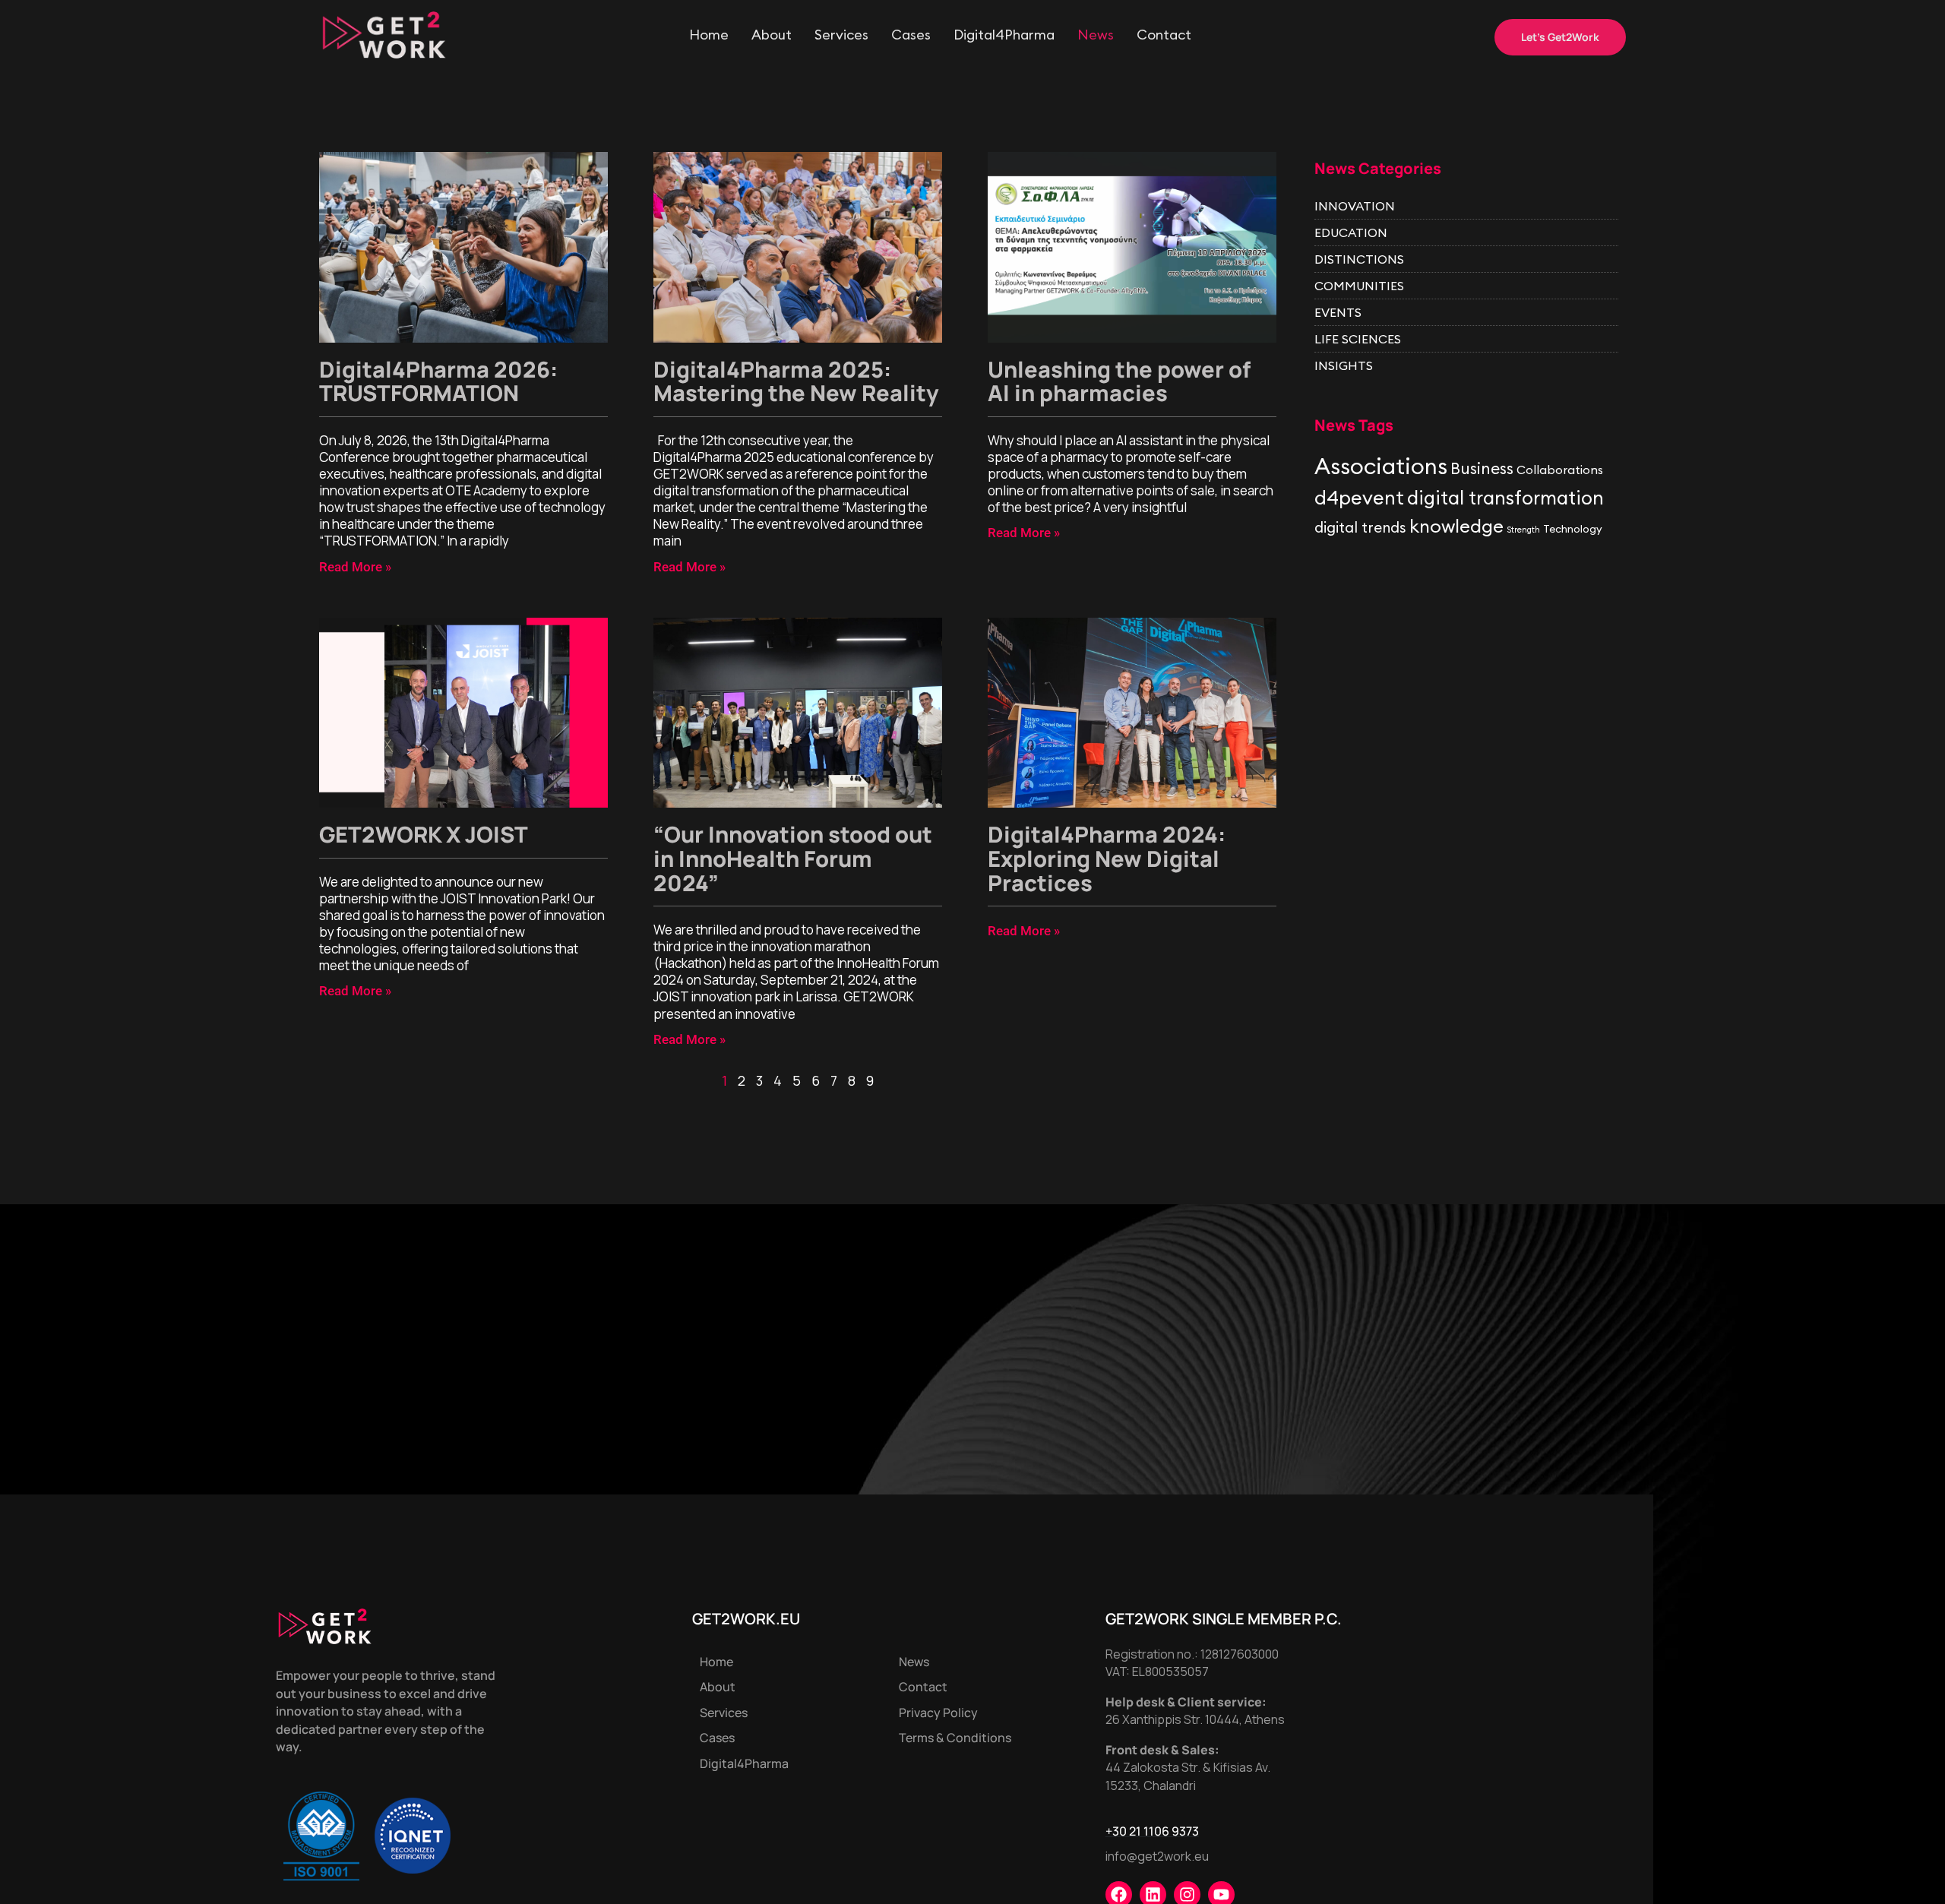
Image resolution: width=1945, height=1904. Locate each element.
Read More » (355, 567)
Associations (1381, 466)
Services (841, 35)
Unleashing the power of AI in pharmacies (1119, 381)
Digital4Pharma (1004, 35)
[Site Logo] (384, 33)
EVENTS (1338, 312)
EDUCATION (1351, 232)
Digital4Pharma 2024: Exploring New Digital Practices (1107, 858)
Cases (911, 35)
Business (1482, 468)
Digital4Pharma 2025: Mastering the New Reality (796, 381)
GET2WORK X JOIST (424, 834)
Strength (1523, 530)
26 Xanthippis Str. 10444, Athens (1195, 1719)
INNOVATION (1355, 206)
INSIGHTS (1344, 365)
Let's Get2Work (1560, 37)
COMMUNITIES (1359, 286)
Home (709, 35)
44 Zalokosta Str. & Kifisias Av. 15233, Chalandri (1188, 1776)
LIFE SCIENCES (1358, 339)
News (1096, 35)
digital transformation (1505, 498)
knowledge (1456, 526)
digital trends (1360, 527)
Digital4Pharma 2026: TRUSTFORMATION (438, 381)
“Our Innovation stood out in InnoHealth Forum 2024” (793, 858)
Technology (1573, 529)
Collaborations (1560, 470)
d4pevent (1359, 498)
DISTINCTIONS (1359, 259)
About (772, 35)
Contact (1164, 35)
